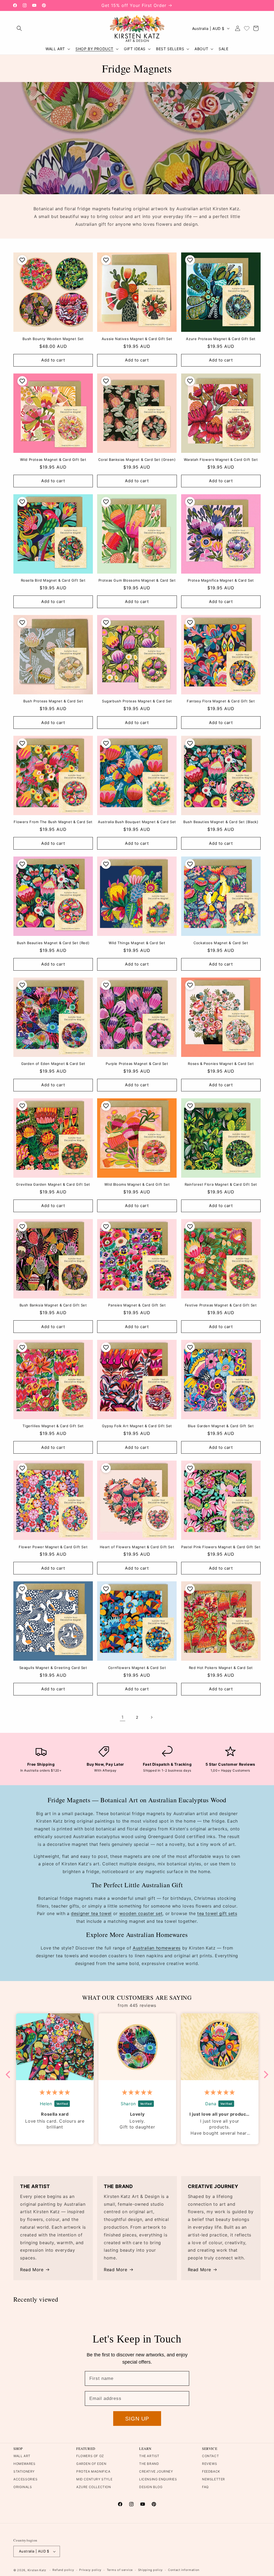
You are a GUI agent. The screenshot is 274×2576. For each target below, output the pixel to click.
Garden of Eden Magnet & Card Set (53, 1064)
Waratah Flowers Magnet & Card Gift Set (221, 460)
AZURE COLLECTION (94, 2487)
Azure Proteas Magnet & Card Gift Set (221, 339)
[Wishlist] (247, 28)
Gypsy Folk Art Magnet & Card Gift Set (137, 1426)
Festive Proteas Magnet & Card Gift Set (221, 1305)
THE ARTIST (149, 2456)
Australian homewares (157, 1948)
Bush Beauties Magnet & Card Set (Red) (53, 943)
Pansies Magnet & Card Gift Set (137, 1305)
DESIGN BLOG (151, 2487)
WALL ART (22, 2456)
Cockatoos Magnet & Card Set (221, 943)
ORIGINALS (23, 2487)
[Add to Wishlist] (22, 260)
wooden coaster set (141, 1913)
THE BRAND (149, 2464)
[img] (31, 2092)
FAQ (205, 2487)
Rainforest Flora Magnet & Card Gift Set (221, 1184)
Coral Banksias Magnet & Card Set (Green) (137, 460)
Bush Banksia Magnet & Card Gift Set (53, 1305)
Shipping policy (151, 2570)
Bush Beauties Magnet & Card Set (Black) (221, 822)
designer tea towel (91, 1913)
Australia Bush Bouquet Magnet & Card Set (137, 822)
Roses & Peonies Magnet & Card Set (221, 1064)
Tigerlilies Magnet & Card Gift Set (53, 1426)
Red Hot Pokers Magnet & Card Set (221, 1668)
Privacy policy (90, 2570)
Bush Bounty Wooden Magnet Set (53, 339)
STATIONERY (24, 2471)
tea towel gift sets (217, 1913)
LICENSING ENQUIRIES (158, 2479)
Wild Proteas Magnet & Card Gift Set (53, 460)
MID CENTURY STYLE (94, 2479)
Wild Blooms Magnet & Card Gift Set (137, 1184)
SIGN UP (137, 2419)
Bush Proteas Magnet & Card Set (53, 701)
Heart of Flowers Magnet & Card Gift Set (137, 1547)
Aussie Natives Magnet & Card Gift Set (137, 339)
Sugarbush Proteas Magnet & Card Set (137, 701)
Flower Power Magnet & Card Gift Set (53, 1547)
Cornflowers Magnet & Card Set (137, 1668)
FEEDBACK (211, 2471)
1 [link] (123, 1717)
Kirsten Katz (37, 2570)
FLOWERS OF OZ (90, 2456)
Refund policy (63, 2570)
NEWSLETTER (214, 2479)
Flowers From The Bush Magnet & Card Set (53, 822)
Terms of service (120, 2570)
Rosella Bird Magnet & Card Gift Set (53, 580)
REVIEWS (210, 2464)
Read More (32, 2270)
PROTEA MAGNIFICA (93, 2471)
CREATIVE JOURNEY (156, 2471)
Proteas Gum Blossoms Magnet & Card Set (137, 580)
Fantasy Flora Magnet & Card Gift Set (221, 701)
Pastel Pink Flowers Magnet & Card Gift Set (221, 1547)
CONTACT (210, 2456)
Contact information (184, 2570)
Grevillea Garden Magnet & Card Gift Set (53, 1184)
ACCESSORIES (26, 2479)
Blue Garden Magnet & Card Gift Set (221, 1426)
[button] (19, 28)
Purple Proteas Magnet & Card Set (137, 1064)
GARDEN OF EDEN (91, 2464)
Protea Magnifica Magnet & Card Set (221, 580)
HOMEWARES (24, 2464)
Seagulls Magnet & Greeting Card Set (53, 1668)
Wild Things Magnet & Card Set (137, 943)
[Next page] (151, 1717)
